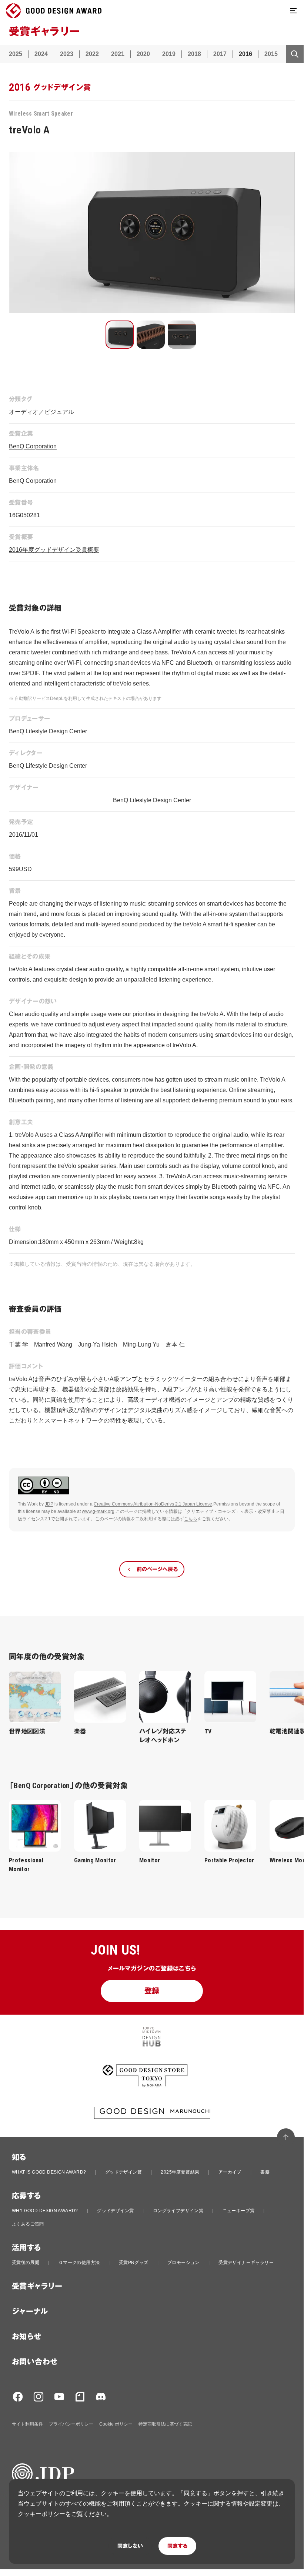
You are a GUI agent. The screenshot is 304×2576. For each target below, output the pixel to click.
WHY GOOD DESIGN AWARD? (45, 2211)
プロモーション (183, 2263)
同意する (177, 2546)
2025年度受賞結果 (180, 2172)
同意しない (130, 2546)
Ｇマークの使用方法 (79, 2263)
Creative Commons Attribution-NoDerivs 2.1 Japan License (153, 1504)
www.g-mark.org (98, 1511)
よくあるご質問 (28, 2224)
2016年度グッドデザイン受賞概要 (54, 550)
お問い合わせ (35, 2362)
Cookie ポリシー (116, 2424)
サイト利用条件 (27, 2424)
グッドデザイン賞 (123, 2172)
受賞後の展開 (26, 2263)
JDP (49, 1504)
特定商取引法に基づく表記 (165, 2424)
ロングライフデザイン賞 (178, 2211)
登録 (152, 1991)
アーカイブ (230, 2172)
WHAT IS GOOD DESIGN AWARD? (49, 2172)
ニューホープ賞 (239, 2211)
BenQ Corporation (33, 446)
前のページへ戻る (157, 1569)
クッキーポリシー (41, 2514)
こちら (191, 1519)
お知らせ (27, 2337)
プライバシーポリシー (71, 2424)
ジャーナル (30, 2311)
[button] (120, 335)
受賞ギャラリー (37, 2286)
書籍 (265, 2172)
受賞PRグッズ (134, 2263)
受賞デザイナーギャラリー (246, 2263)
